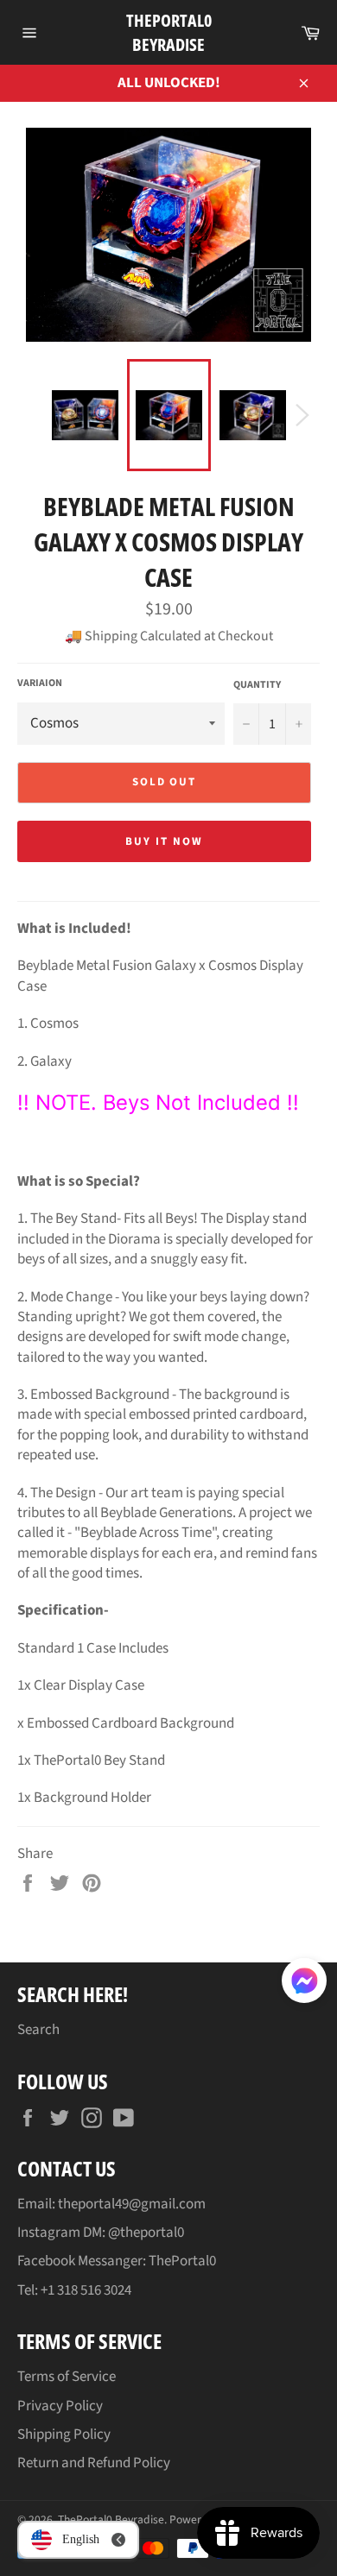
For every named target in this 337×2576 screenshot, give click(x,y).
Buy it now (164, 841)
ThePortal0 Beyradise (169, 32)
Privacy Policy (60, 2406)
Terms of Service (67, 2377)
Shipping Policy (64, 2434)
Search (38, 2030)
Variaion (40, 683)
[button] (304, 1984)
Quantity (257, 685)
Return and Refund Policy (94, 2463)
